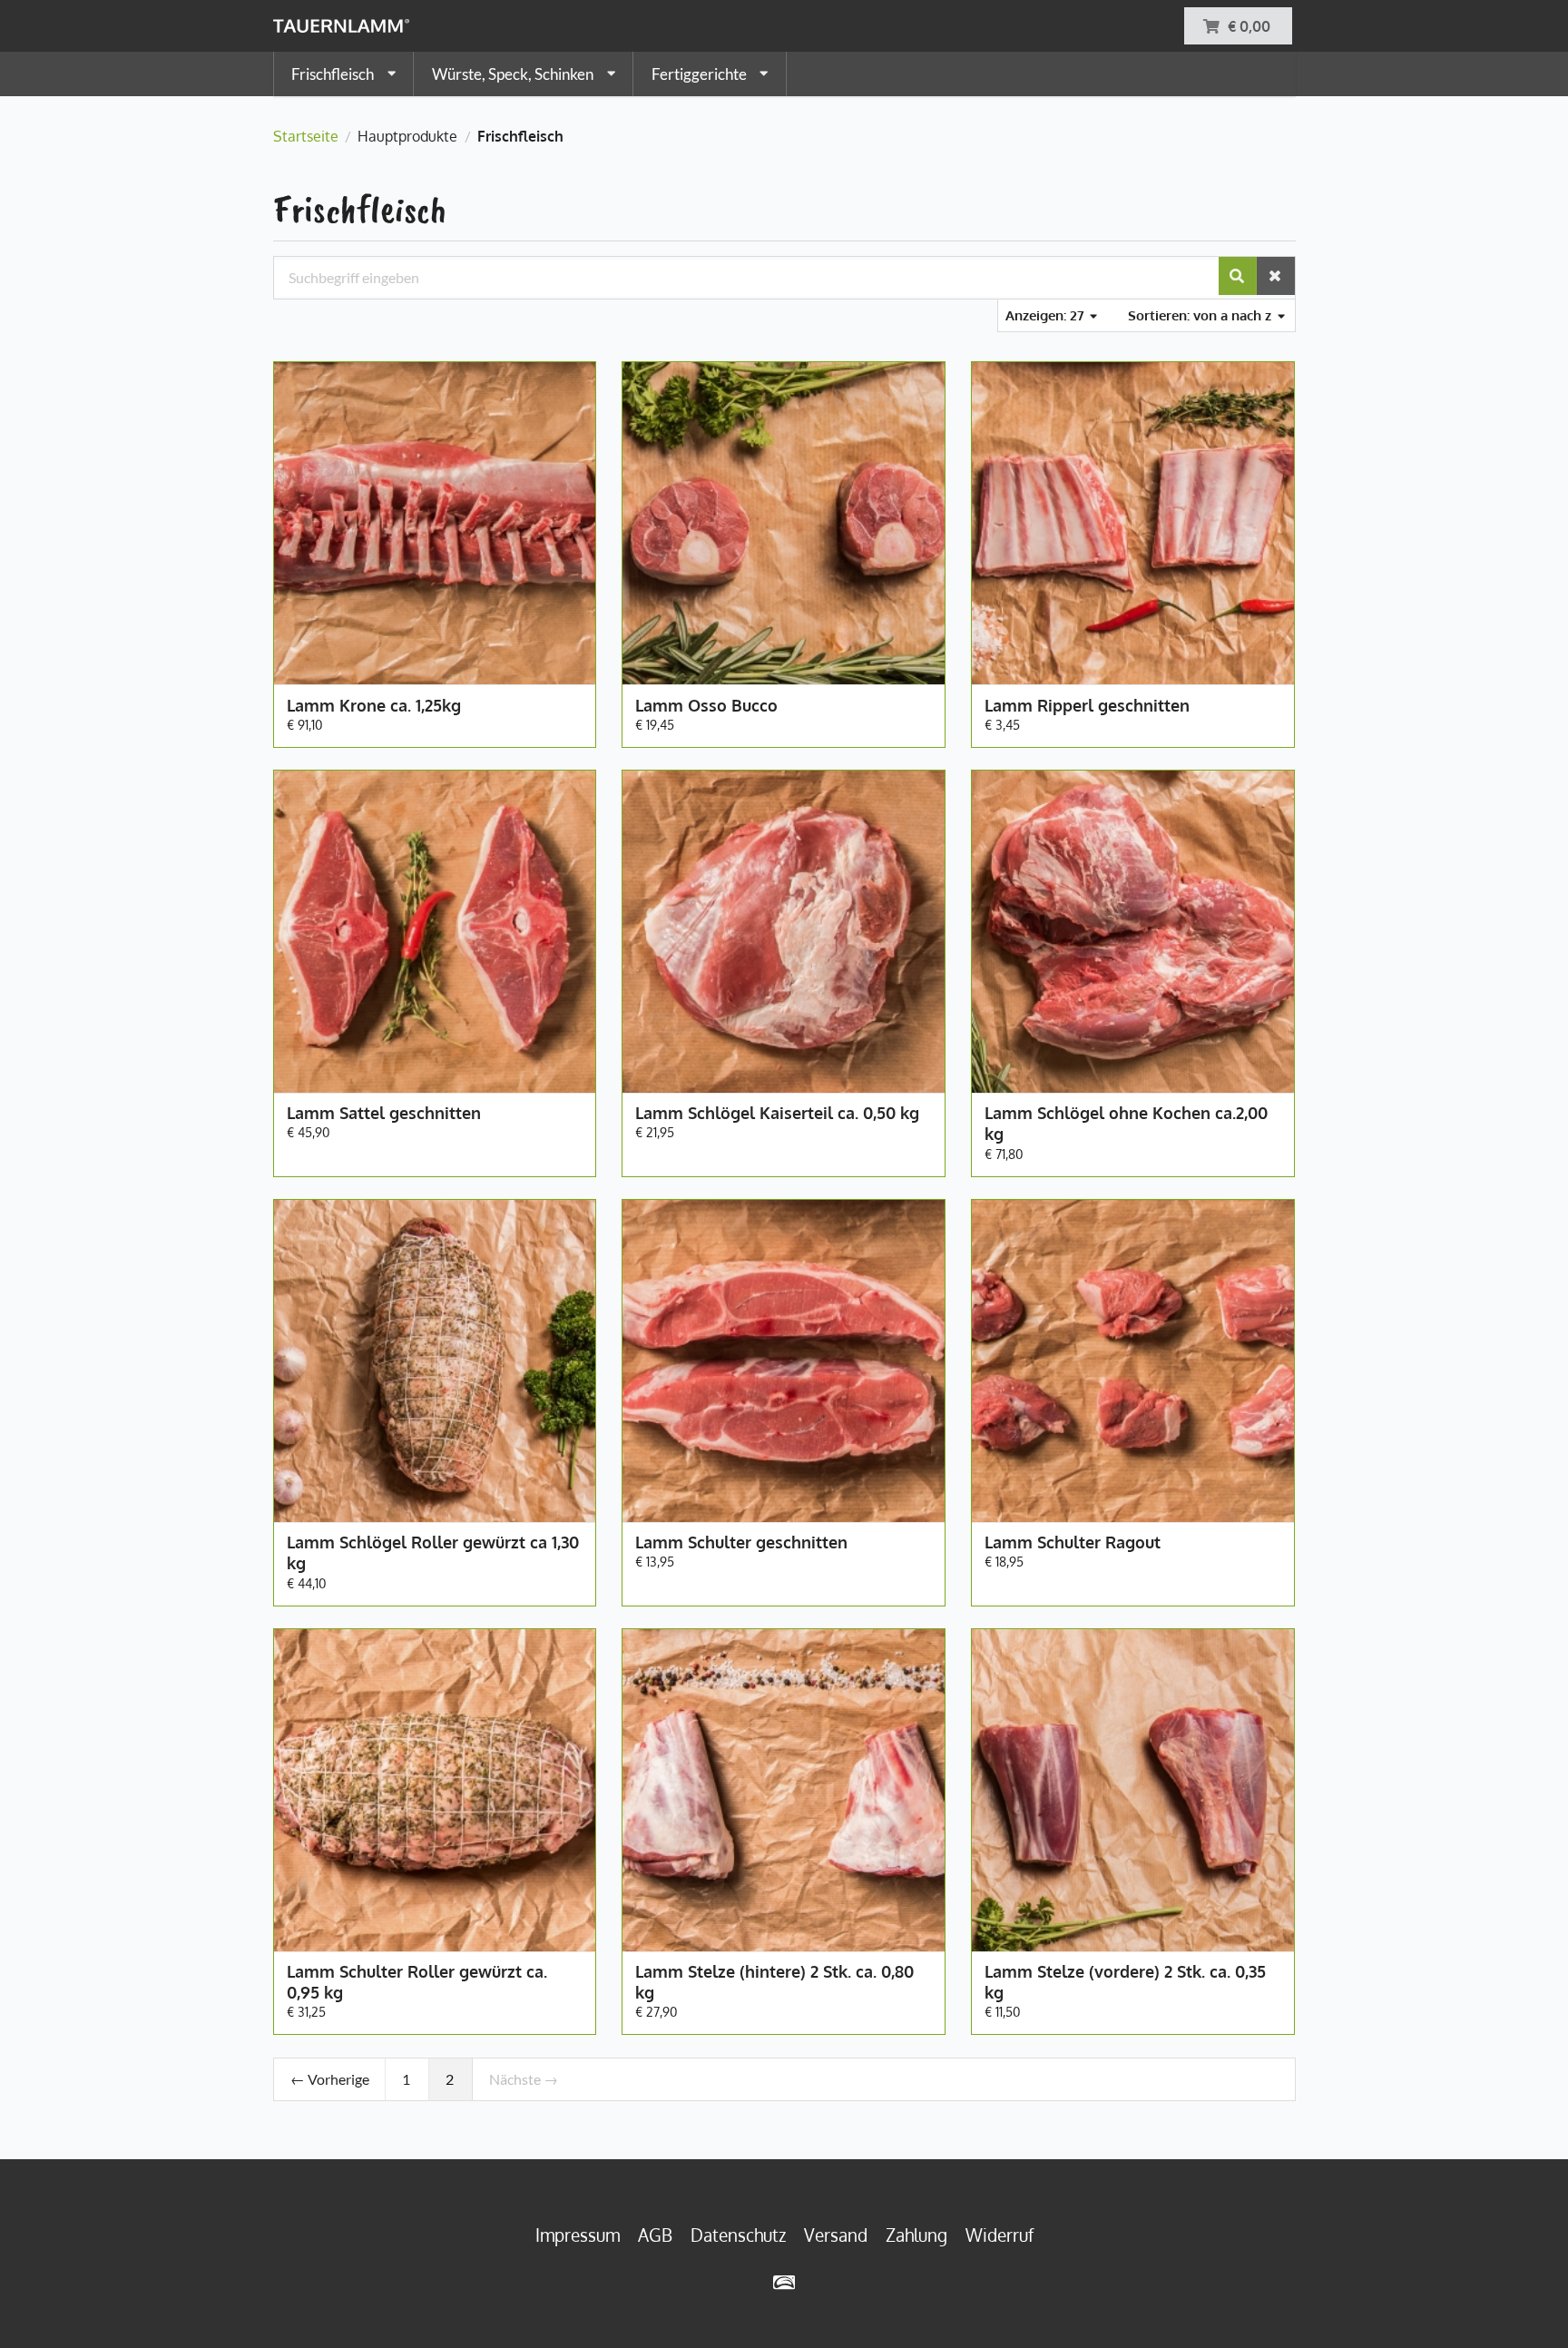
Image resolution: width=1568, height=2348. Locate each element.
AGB (655, 2235)
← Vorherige (330, 2079)
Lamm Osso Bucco (706, 705)
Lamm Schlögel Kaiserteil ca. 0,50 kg (777, 1113)
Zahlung (916, 2235)
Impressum (578, 2235)
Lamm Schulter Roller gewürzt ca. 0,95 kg (417, 1982)
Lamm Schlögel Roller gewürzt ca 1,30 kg (433, 1552)
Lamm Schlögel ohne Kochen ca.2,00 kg (1126, 1123)
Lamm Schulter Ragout (1073, 1542)
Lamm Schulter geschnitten (741, 1542)
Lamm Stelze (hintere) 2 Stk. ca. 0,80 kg (774, 1982)
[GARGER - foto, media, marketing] (784, 2282)
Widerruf (1000, 2235)
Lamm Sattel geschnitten (384, 1113)
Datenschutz (738, 2235)
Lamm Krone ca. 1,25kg (374, 705)
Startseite (306, 136)
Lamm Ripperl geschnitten (1087, 705)
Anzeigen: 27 (1047, 315)
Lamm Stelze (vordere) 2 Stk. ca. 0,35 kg (1125, 1982)
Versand (836, 2235)
